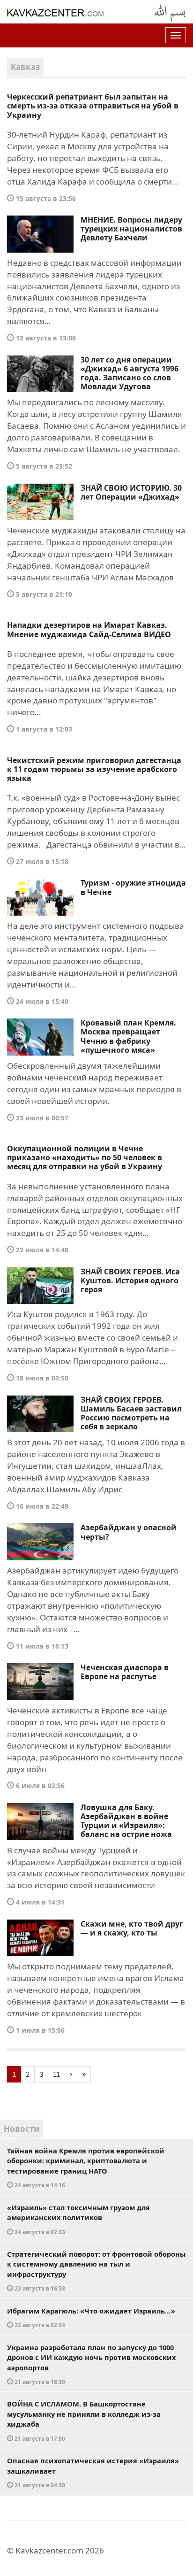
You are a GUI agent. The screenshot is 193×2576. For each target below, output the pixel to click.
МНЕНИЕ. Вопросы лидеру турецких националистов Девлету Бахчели (131, 229)
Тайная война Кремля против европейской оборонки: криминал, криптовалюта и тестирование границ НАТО (86, 2167)
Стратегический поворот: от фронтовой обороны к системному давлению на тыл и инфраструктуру (96, 2271)
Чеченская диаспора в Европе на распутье (125, 1672)
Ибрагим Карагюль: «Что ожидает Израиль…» (91, 2318)
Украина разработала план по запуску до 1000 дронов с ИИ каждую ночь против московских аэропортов (91, 2364)
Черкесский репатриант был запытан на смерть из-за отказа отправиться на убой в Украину (93, 106)
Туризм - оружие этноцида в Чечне (133, 887)
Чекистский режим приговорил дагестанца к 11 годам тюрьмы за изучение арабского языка (94, 769)
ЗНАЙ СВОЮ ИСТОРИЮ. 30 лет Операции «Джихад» (131, 492)
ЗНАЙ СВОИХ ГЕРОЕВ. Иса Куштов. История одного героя (130, 1280)
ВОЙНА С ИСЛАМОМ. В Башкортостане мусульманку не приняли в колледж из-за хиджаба (84, 2421)
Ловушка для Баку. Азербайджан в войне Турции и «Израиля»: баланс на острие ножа (126, 1821)
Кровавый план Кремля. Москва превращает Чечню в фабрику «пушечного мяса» (128, 1036)
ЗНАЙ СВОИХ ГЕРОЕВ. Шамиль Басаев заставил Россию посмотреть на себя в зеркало (131, 1413)
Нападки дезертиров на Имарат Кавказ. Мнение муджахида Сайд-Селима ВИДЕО (89, 629)
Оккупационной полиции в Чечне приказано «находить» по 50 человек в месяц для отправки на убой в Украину (85, 1157)
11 (56, 2074)
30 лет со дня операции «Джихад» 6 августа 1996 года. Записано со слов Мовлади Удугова (130, 373)
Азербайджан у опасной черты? (129, 1532)
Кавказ (25, 67)
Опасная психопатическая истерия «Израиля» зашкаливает (93, 2472)
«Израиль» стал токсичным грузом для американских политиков (78, 2219)
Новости (22, 2129)
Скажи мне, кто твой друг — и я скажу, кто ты (132, 1928)
